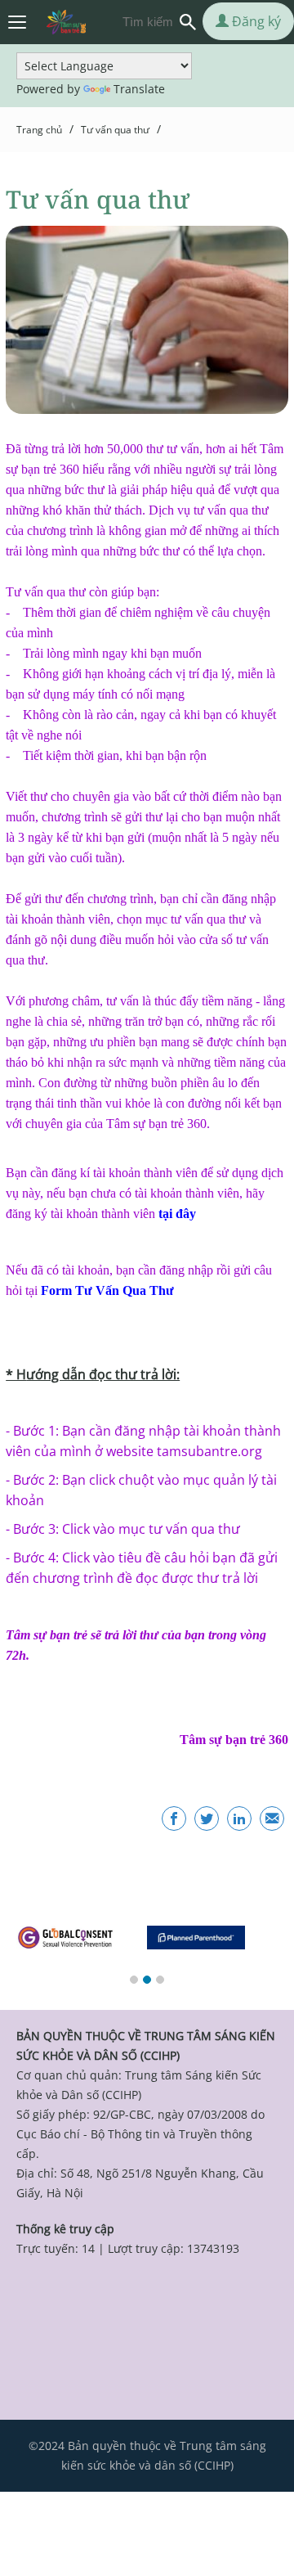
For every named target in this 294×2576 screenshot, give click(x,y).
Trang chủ (39, 130)
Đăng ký (255, 21)
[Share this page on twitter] (207, 1818)
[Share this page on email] (272, 1818)
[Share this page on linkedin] (239, 1818)
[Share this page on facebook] (174, 1818)
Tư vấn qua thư (115, 130)
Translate (139, 89)
